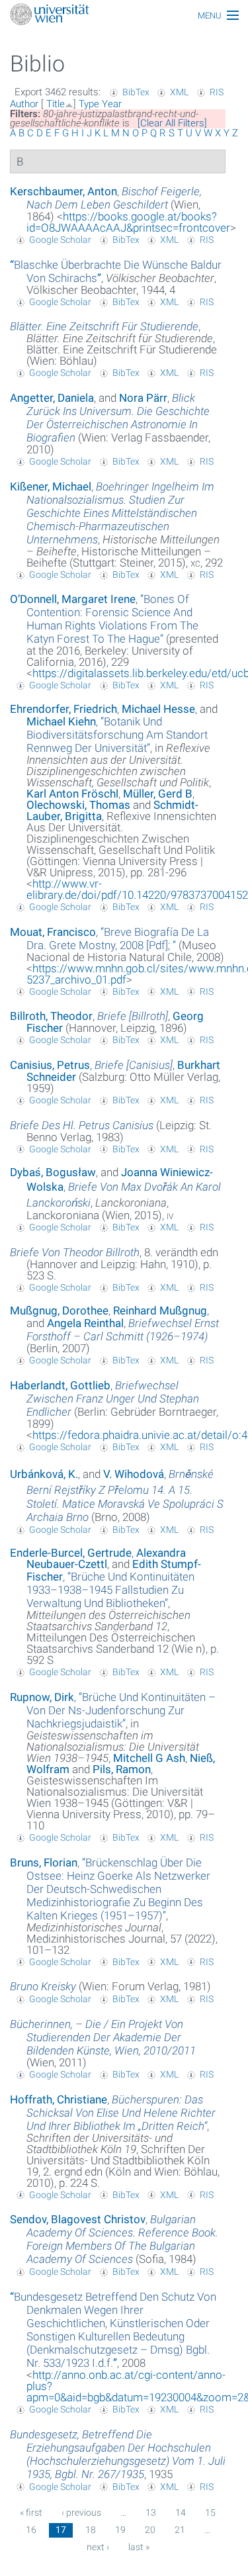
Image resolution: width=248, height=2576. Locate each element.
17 (61, 2530)
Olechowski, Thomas (78, 805)
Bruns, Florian (44, 1863)
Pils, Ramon (122, 1769)
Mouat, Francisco (53, 932)
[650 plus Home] (124, 16)
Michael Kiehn (61, 721)
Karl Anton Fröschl (72, 794)
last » (139, 2547)
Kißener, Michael (51, 486)
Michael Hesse (158, 709)
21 (180, 2530)
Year (112, 104)
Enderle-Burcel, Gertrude (71, 1553)
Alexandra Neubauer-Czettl (106, 1558)
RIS (217, 92)
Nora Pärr (143, 398)
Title (56, 104)
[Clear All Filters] (172, 123)
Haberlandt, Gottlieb (60, 1385)
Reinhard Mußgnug (160, 1311)
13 (151, 2512)
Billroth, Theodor (51, 1016)
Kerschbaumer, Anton (63, 191)
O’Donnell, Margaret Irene (73, 599)
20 (150, 2530)
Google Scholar (60, 240)
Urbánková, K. (44, 1474)
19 (120, 2530)
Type (89, 104)
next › (98, 2547)
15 (210, 2512)
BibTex (136, 92)
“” (112, 619)
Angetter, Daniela (52, 398)
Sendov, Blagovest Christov (78, 2219)
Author (24, 104)
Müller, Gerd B (158, 794)
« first (31, 2512)
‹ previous (81, 2512)
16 (31, 2530)
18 (91, 2530)
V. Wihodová (134, 1474)
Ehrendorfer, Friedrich (63, 709)
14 (181, 2512)
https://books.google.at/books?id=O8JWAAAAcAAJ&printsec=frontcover (128, 222)
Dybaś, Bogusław (53, 1172)
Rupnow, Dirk (42, 1697)
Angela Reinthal (85, 1323)
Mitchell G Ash (149, 1758)
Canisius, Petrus (50, 1065)
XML (179, 92)
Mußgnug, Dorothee (59, 1311)
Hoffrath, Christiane (59, 2099)
